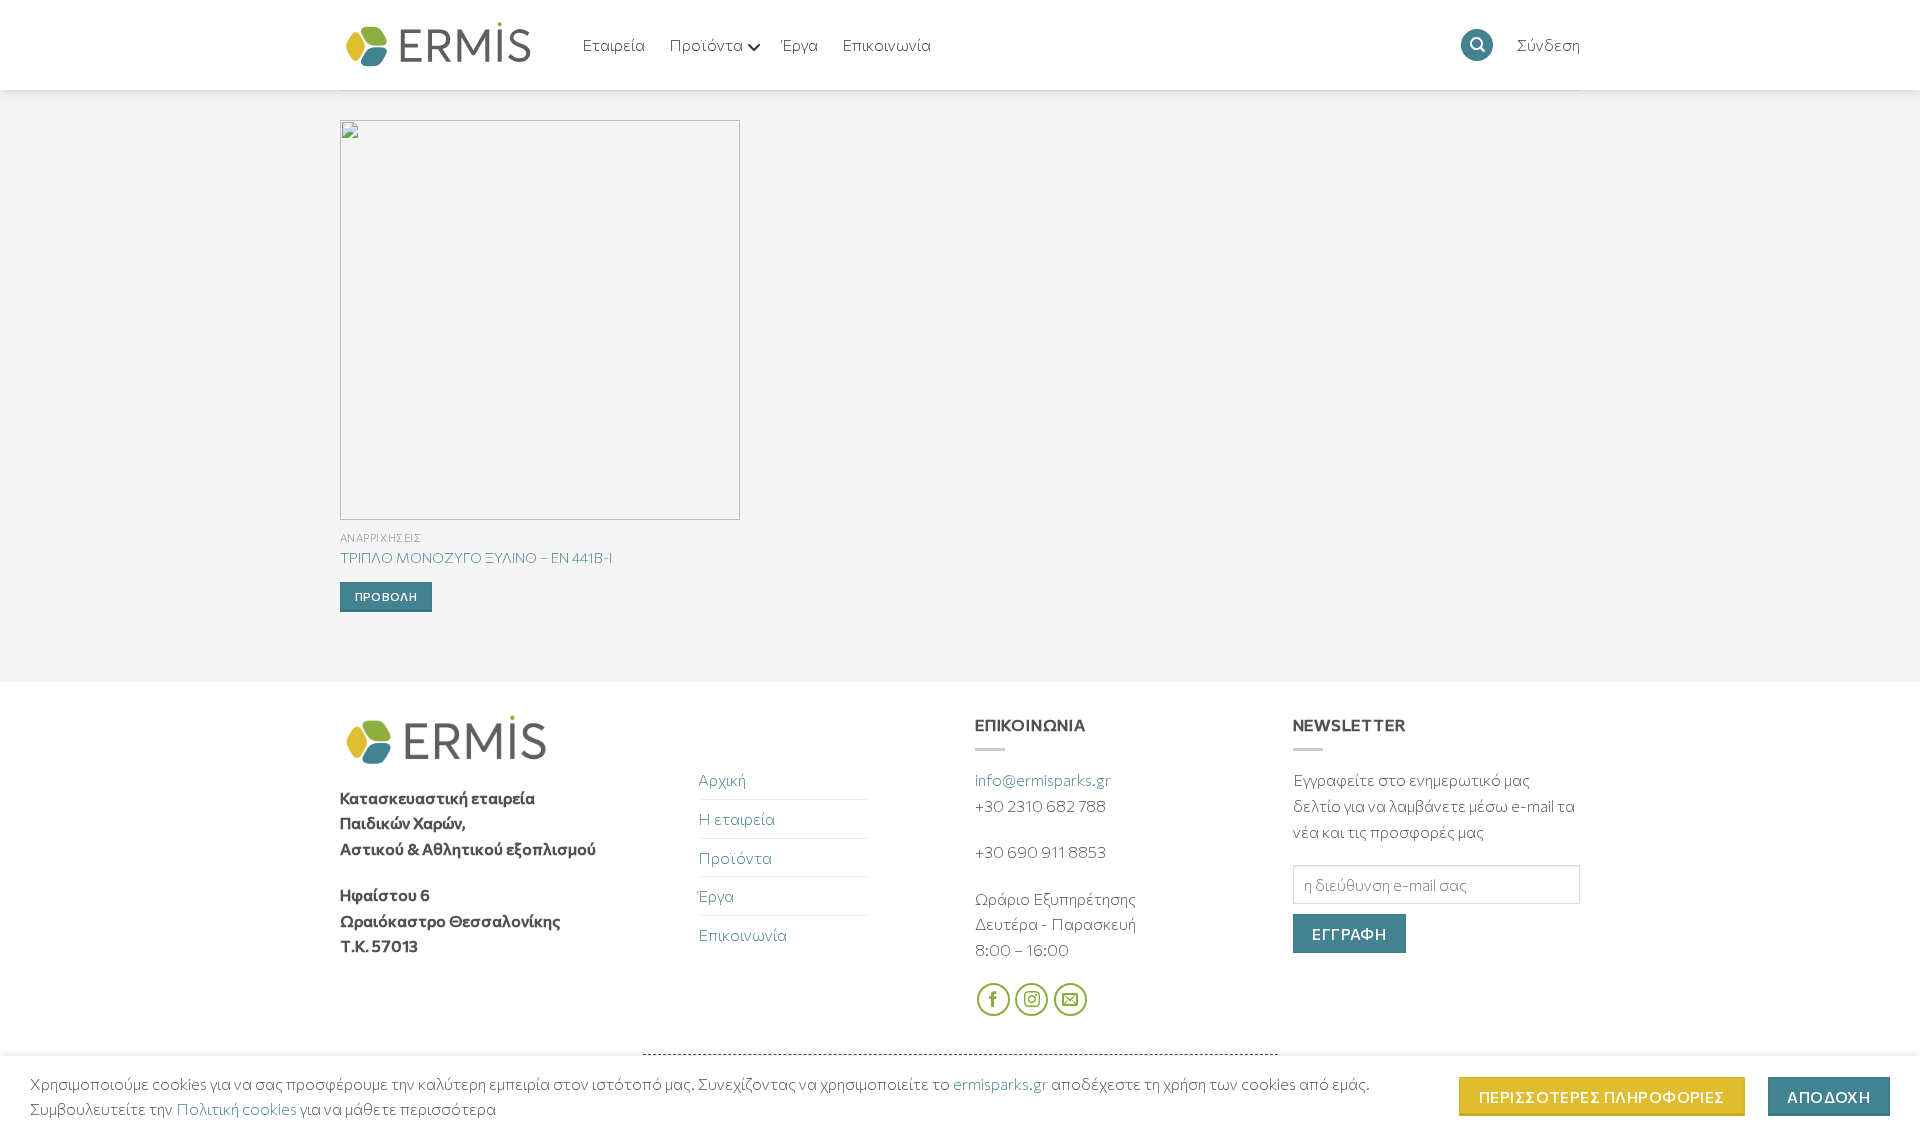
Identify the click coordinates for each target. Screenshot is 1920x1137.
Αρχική (722, 779)
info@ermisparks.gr (1043, 779)
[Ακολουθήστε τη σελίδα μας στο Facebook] (993, 999)
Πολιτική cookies (236, 1108)
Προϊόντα (735, 857)
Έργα (716, 895)
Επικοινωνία (742, 934)
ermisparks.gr (1000, 1083)
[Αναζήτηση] (1477, 45)
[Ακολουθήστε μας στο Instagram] (1031, 999)
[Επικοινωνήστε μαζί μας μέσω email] (1070, 999)
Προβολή (386, 596)
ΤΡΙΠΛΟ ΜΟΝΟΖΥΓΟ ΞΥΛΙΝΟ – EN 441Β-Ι (476, 557)
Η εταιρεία (736, 818)
